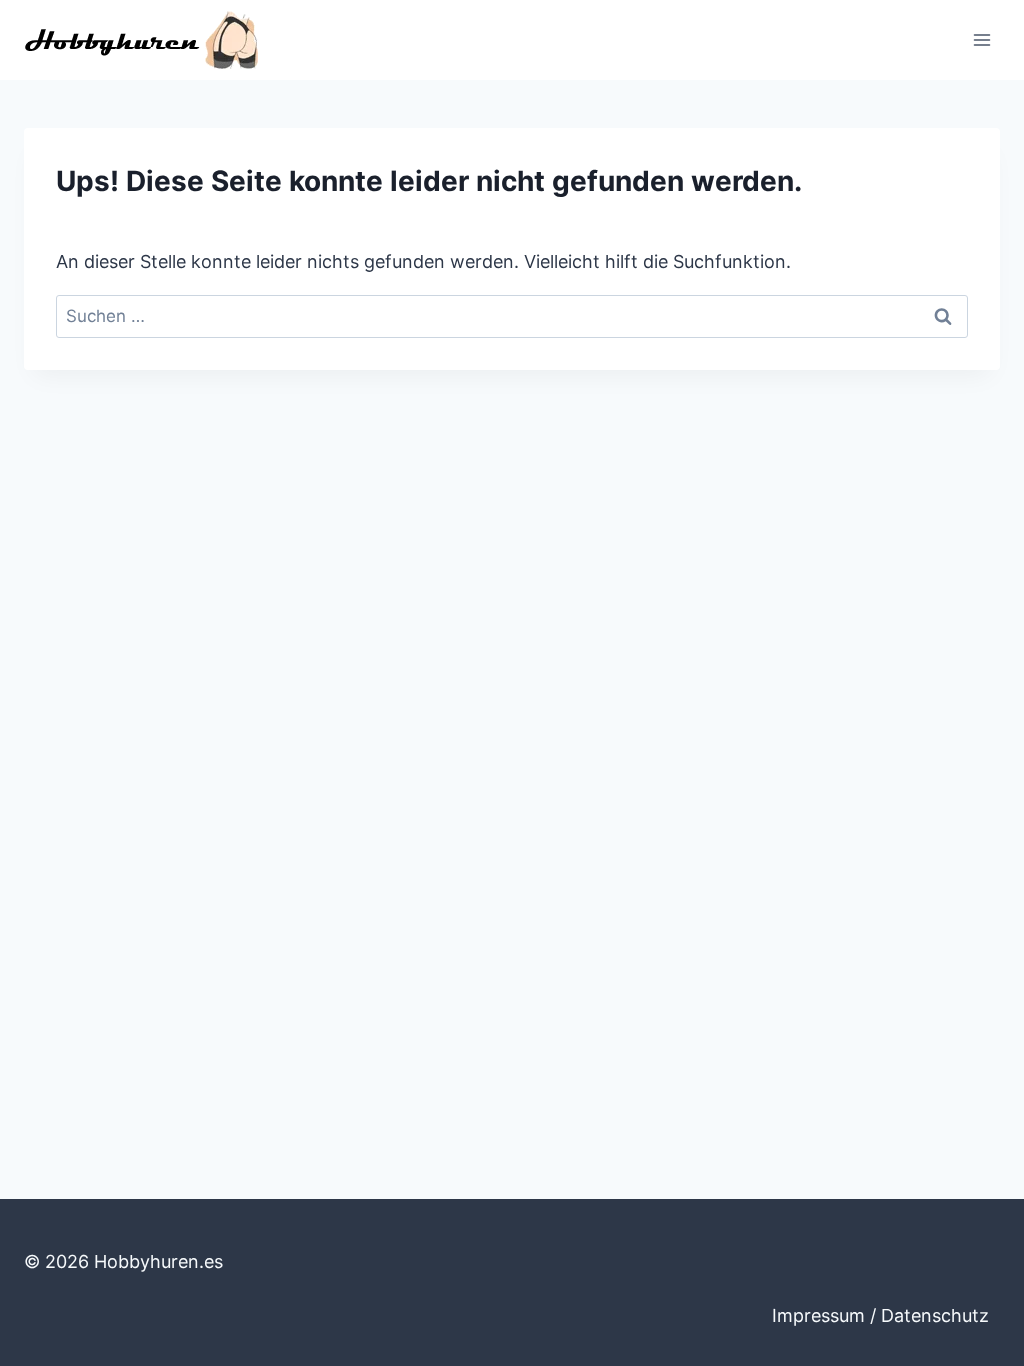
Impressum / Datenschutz (880, 1315)
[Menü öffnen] (981, 39)
